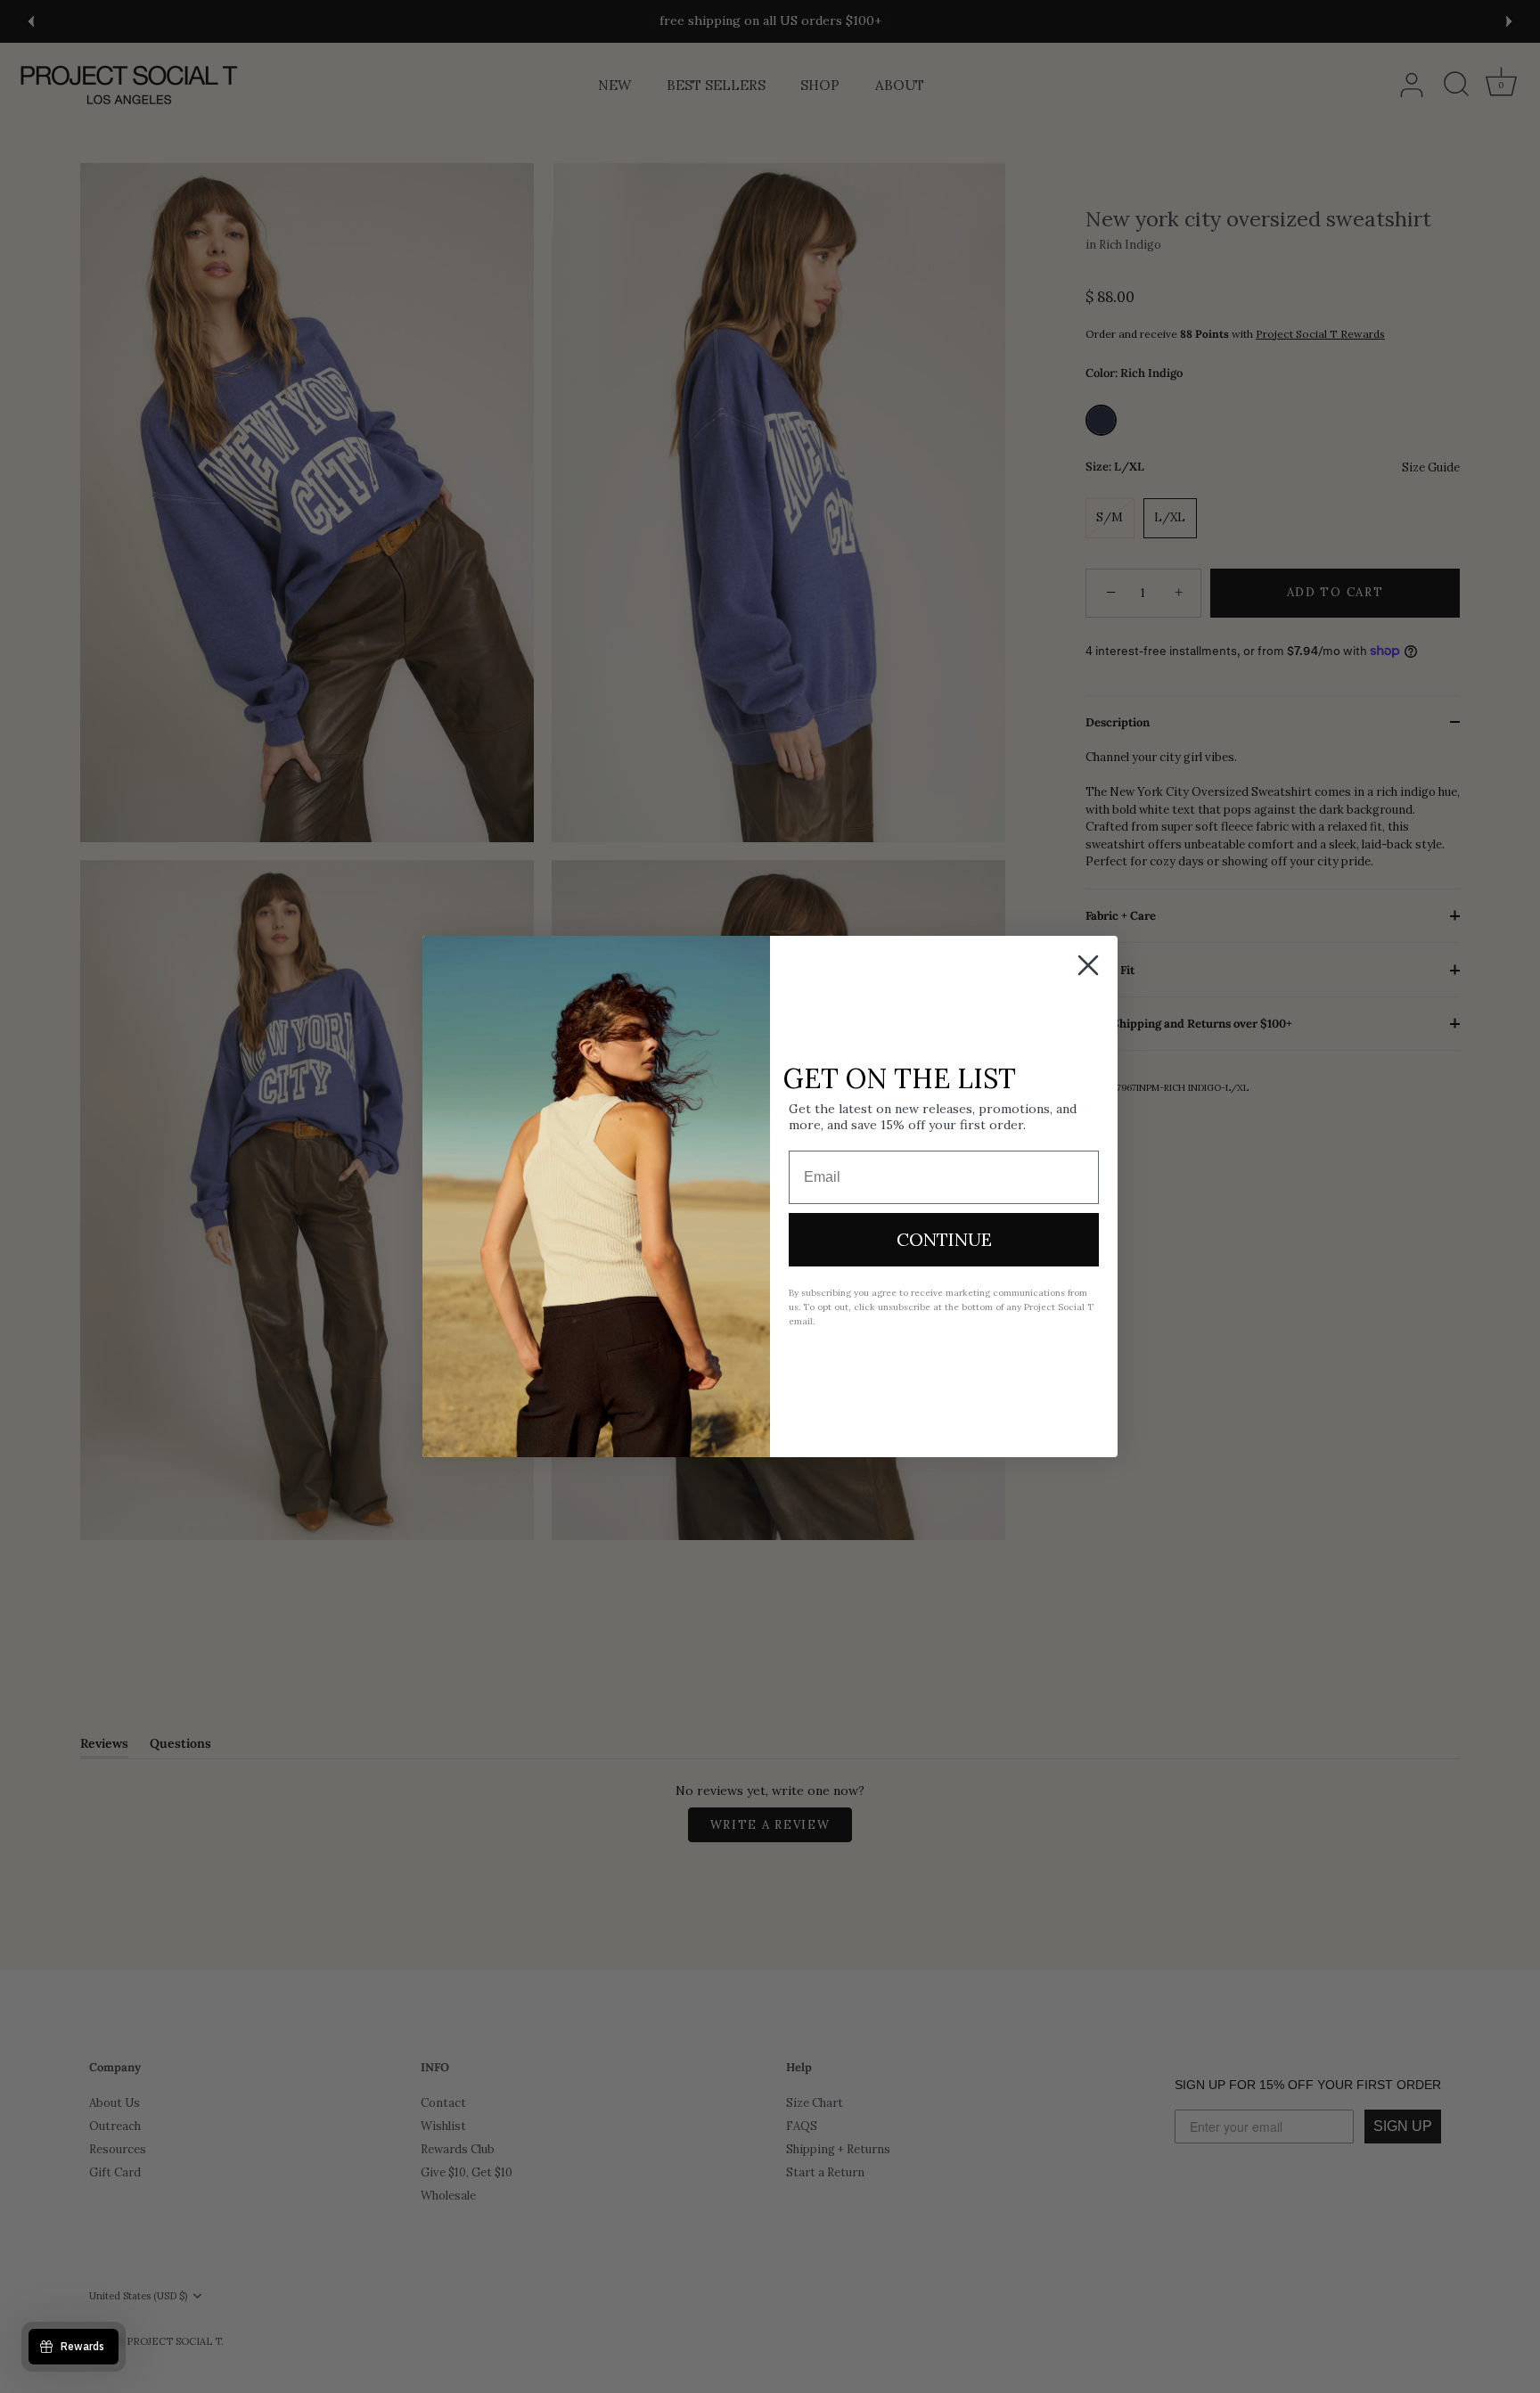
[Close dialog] (1088, 965)
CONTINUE (944, 1239)
